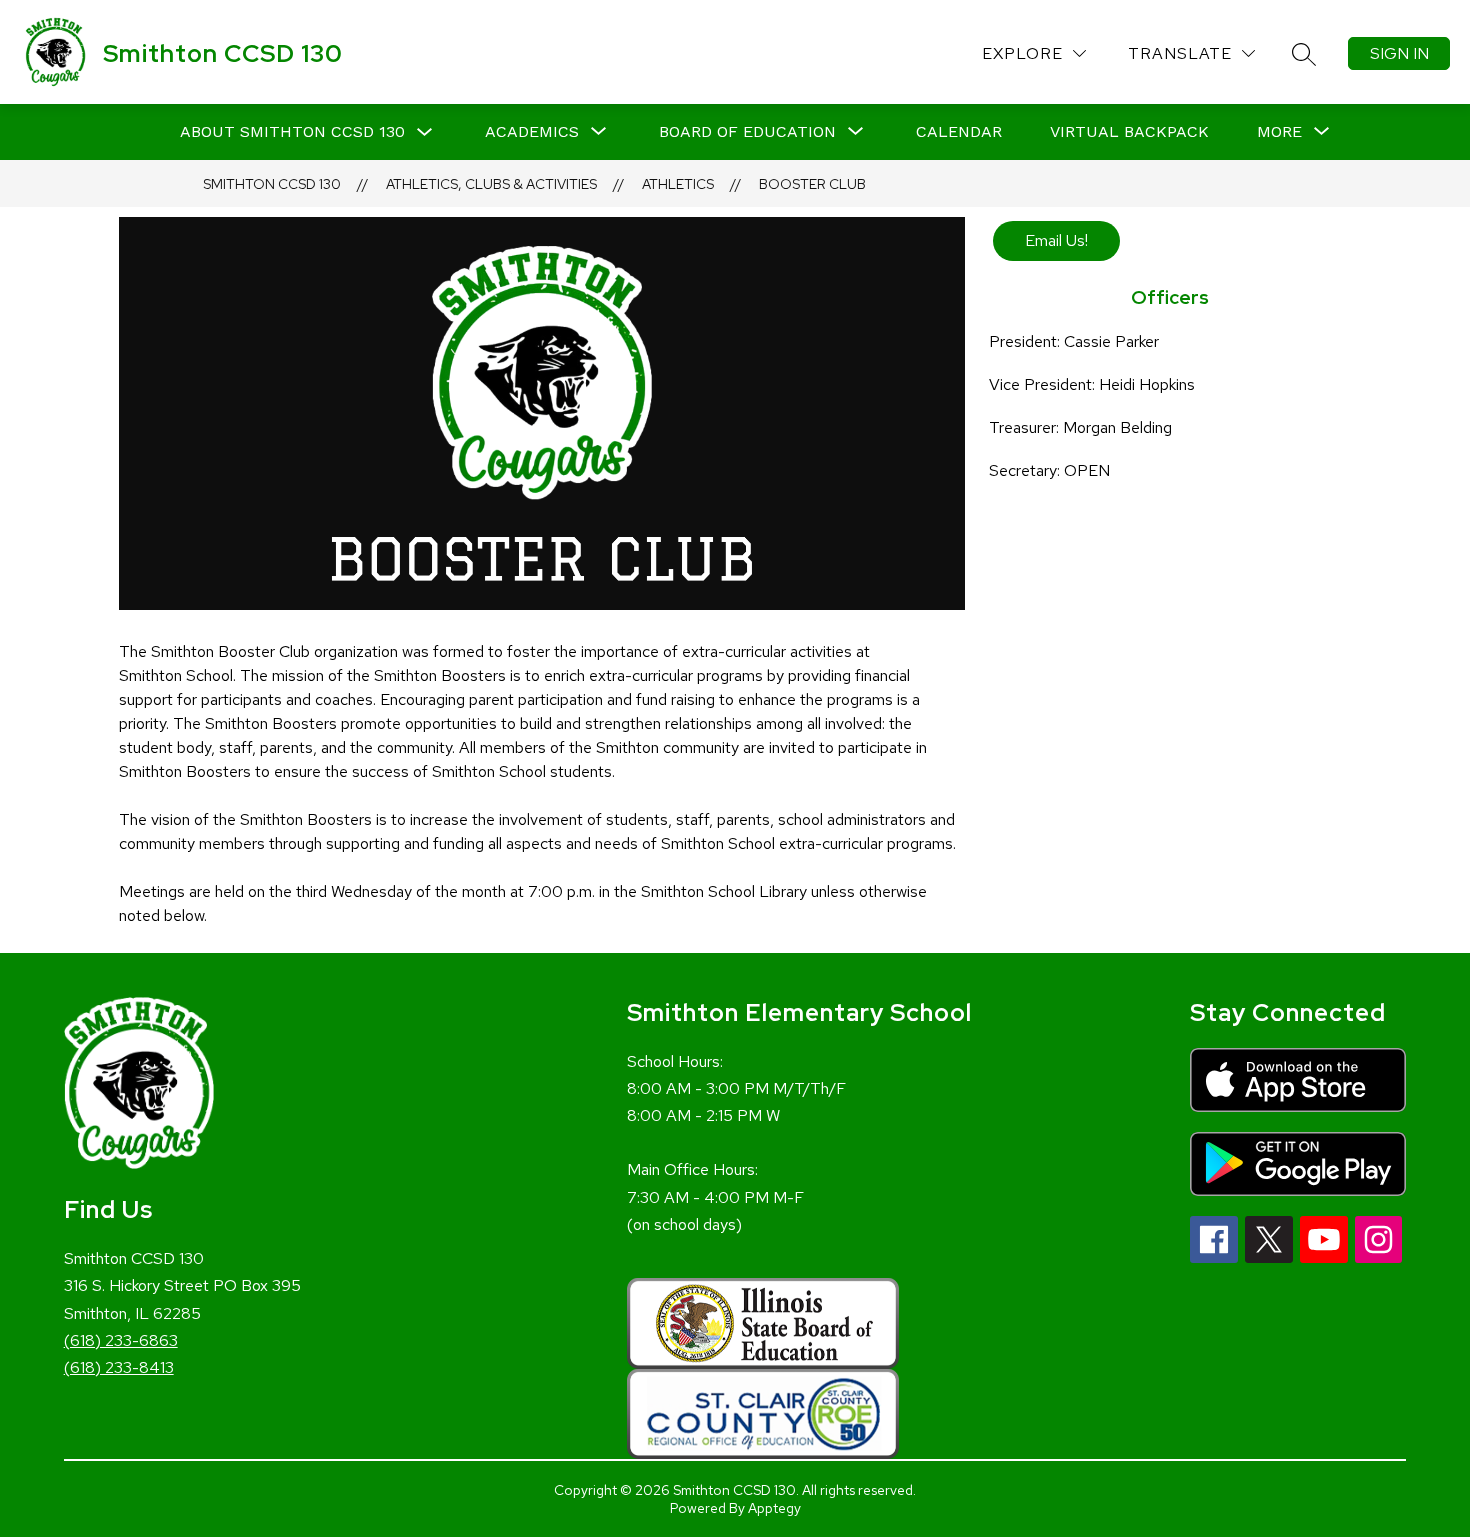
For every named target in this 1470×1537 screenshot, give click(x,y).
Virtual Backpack (1129, 131)
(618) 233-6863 (121, 1340)
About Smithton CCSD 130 (292, 131)
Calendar (959, 131)
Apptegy (774, 1508)
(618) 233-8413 (119, 1367)
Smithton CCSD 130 (272, 184)
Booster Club (812, 184)
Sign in (1399, 53)
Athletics (678, 184)
